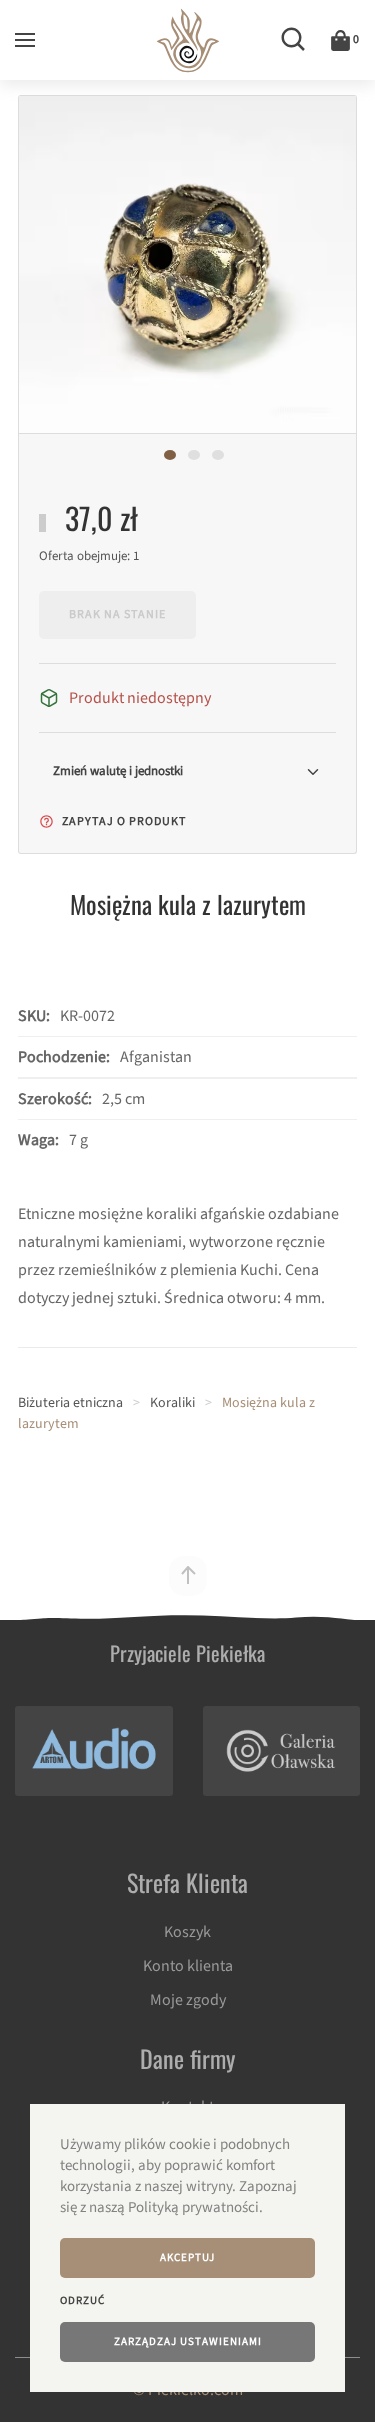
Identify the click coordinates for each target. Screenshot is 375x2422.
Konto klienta (188, 1966)
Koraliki (172, 1403)
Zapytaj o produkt (122, 821)
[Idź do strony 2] (194, 455)
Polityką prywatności (193, 2207)
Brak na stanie (117, 614)
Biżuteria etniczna (70, 1403)
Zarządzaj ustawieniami (188, 2341)
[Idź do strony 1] (170, 455)
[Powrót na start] (187, 40)
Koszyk (187, 1932)
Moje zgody (188, 2000)
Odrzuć (82, 2300)
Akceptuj (187, 2257)
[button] (25, 40)
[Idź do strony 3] (218, 455)
